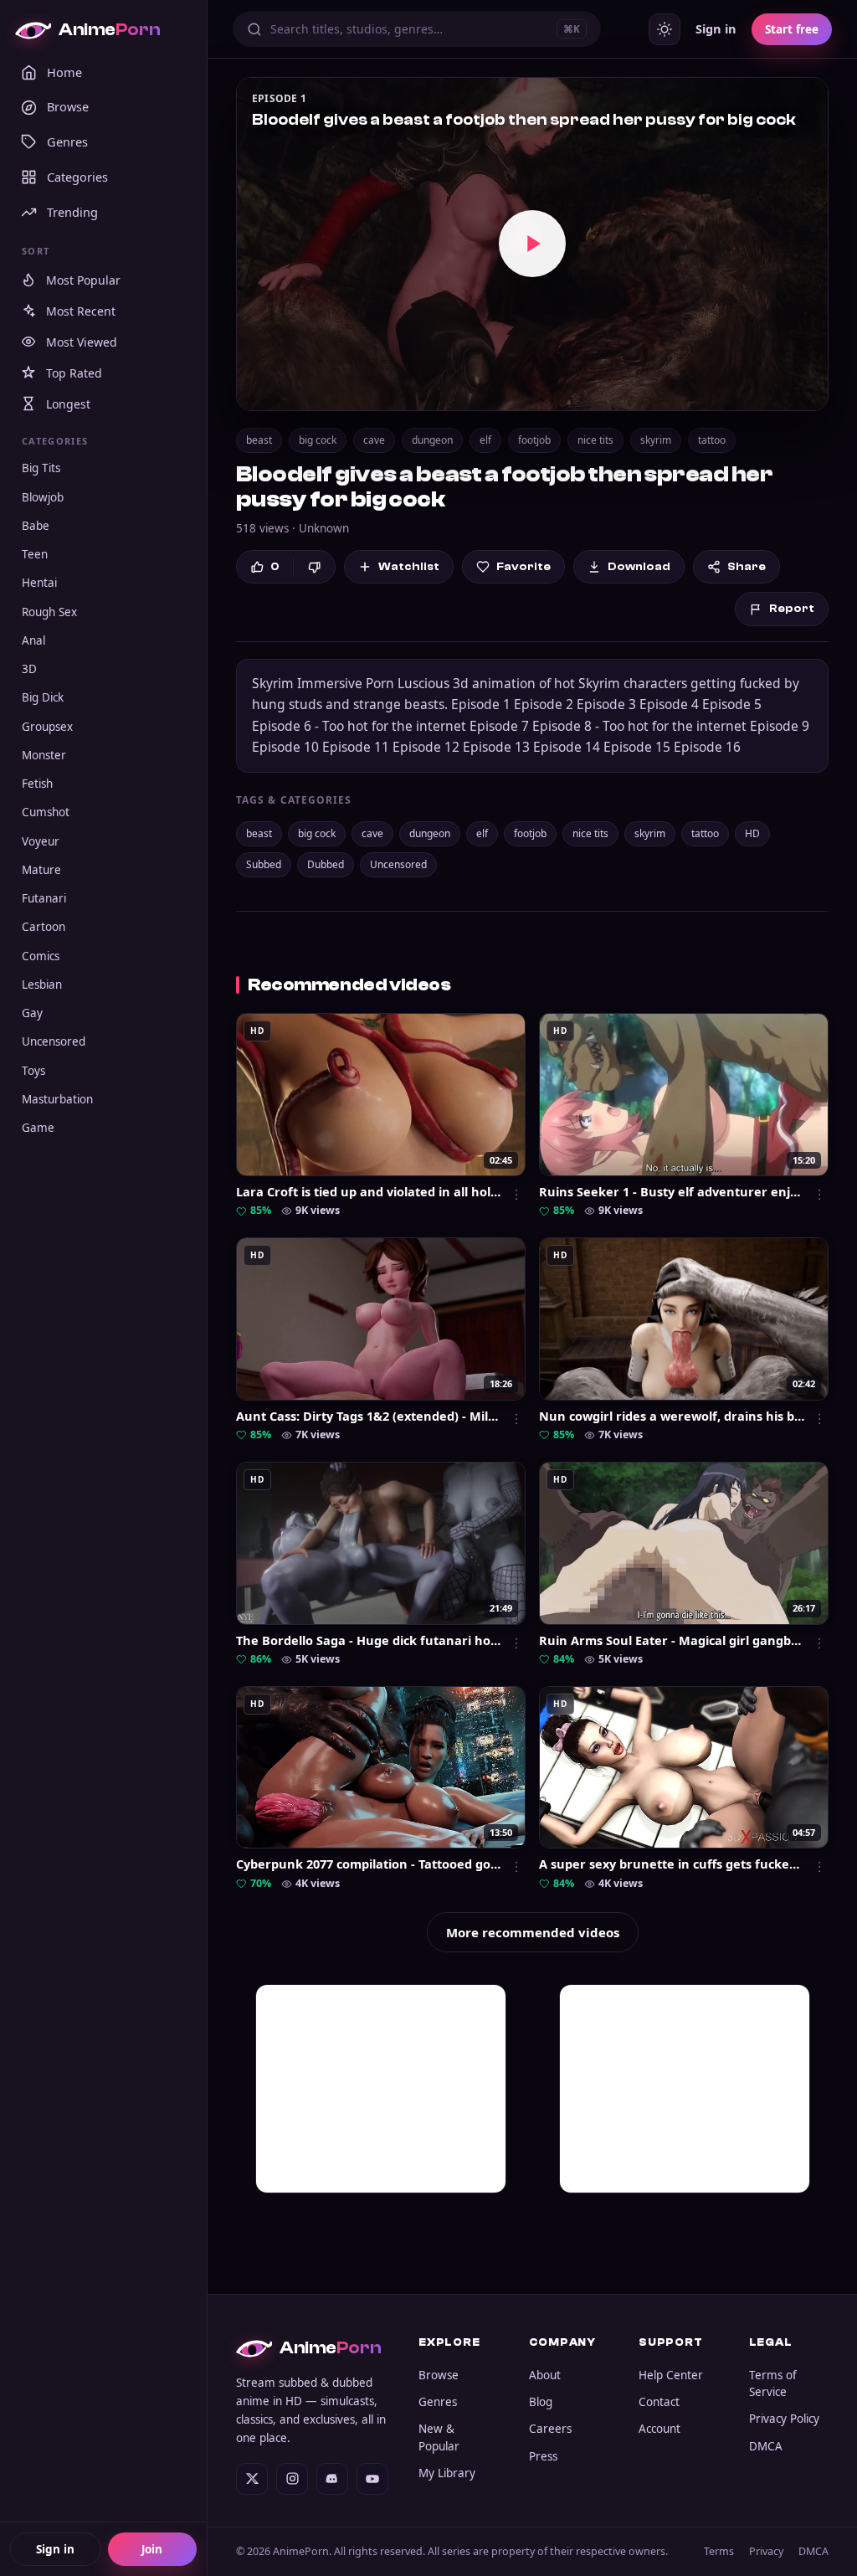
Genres (67, 141)
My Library (447, 2473)
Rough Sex (49, 612)
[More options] (516, 1195)
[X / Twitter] (252, 2479)
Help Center (671, 2375)
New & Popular (439, 2437)
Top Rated (74, 373)
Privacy (766, 2551)
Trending (72, 212)
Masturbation (57, 1099)
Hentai (39, 583)
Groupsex (47, 727)
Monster (44, 755)
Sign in (55, 2549)
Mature (41, 870)
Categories (77, 177)
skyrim (656, 440)
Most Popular (83, 280)
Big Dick (43, 697)
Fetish (37, 784)
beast (259, 440)
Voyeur (41, 841)
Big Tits (41, 468)
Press (543, 2456)
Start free (792, 29)
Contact (659, 2402)
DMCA (766, 2446)
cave (374, 440)
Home (64, 72)
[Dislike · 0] (314, 567)
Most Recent (81, 311)
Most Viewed (82, 342)
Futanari (44, 898)
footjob (534, 440)
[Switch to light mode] (665, 29)
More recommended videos (533, 1932)
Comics (41, 956)
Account (659, 2429)
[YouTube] (372, 2479)
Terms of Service (773, 2383)
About (545, 2375)
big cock (318, 440)
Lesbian (42, 985)
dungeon (432, 440)
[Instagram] (292, 2479)
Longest (68, 404)
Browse (68, 106)
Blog (541, 2402)
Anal (33, 640)
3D (29, 669)
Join (152, 2549)
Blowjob (43, 497)
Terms (719, 2551)
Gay (32, 1013)
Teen (35, 554)
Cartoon (44, 927)
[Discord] (332, 2479)
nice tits (595, 440)
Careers (550, 2429)
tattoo (712, 440)
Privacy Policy (784, 2419)
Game (38, 1128)
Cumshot (46, 812)
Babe (36, 526)
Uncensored (54, 1041)
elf (485, 440)
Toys (33, 1071)
